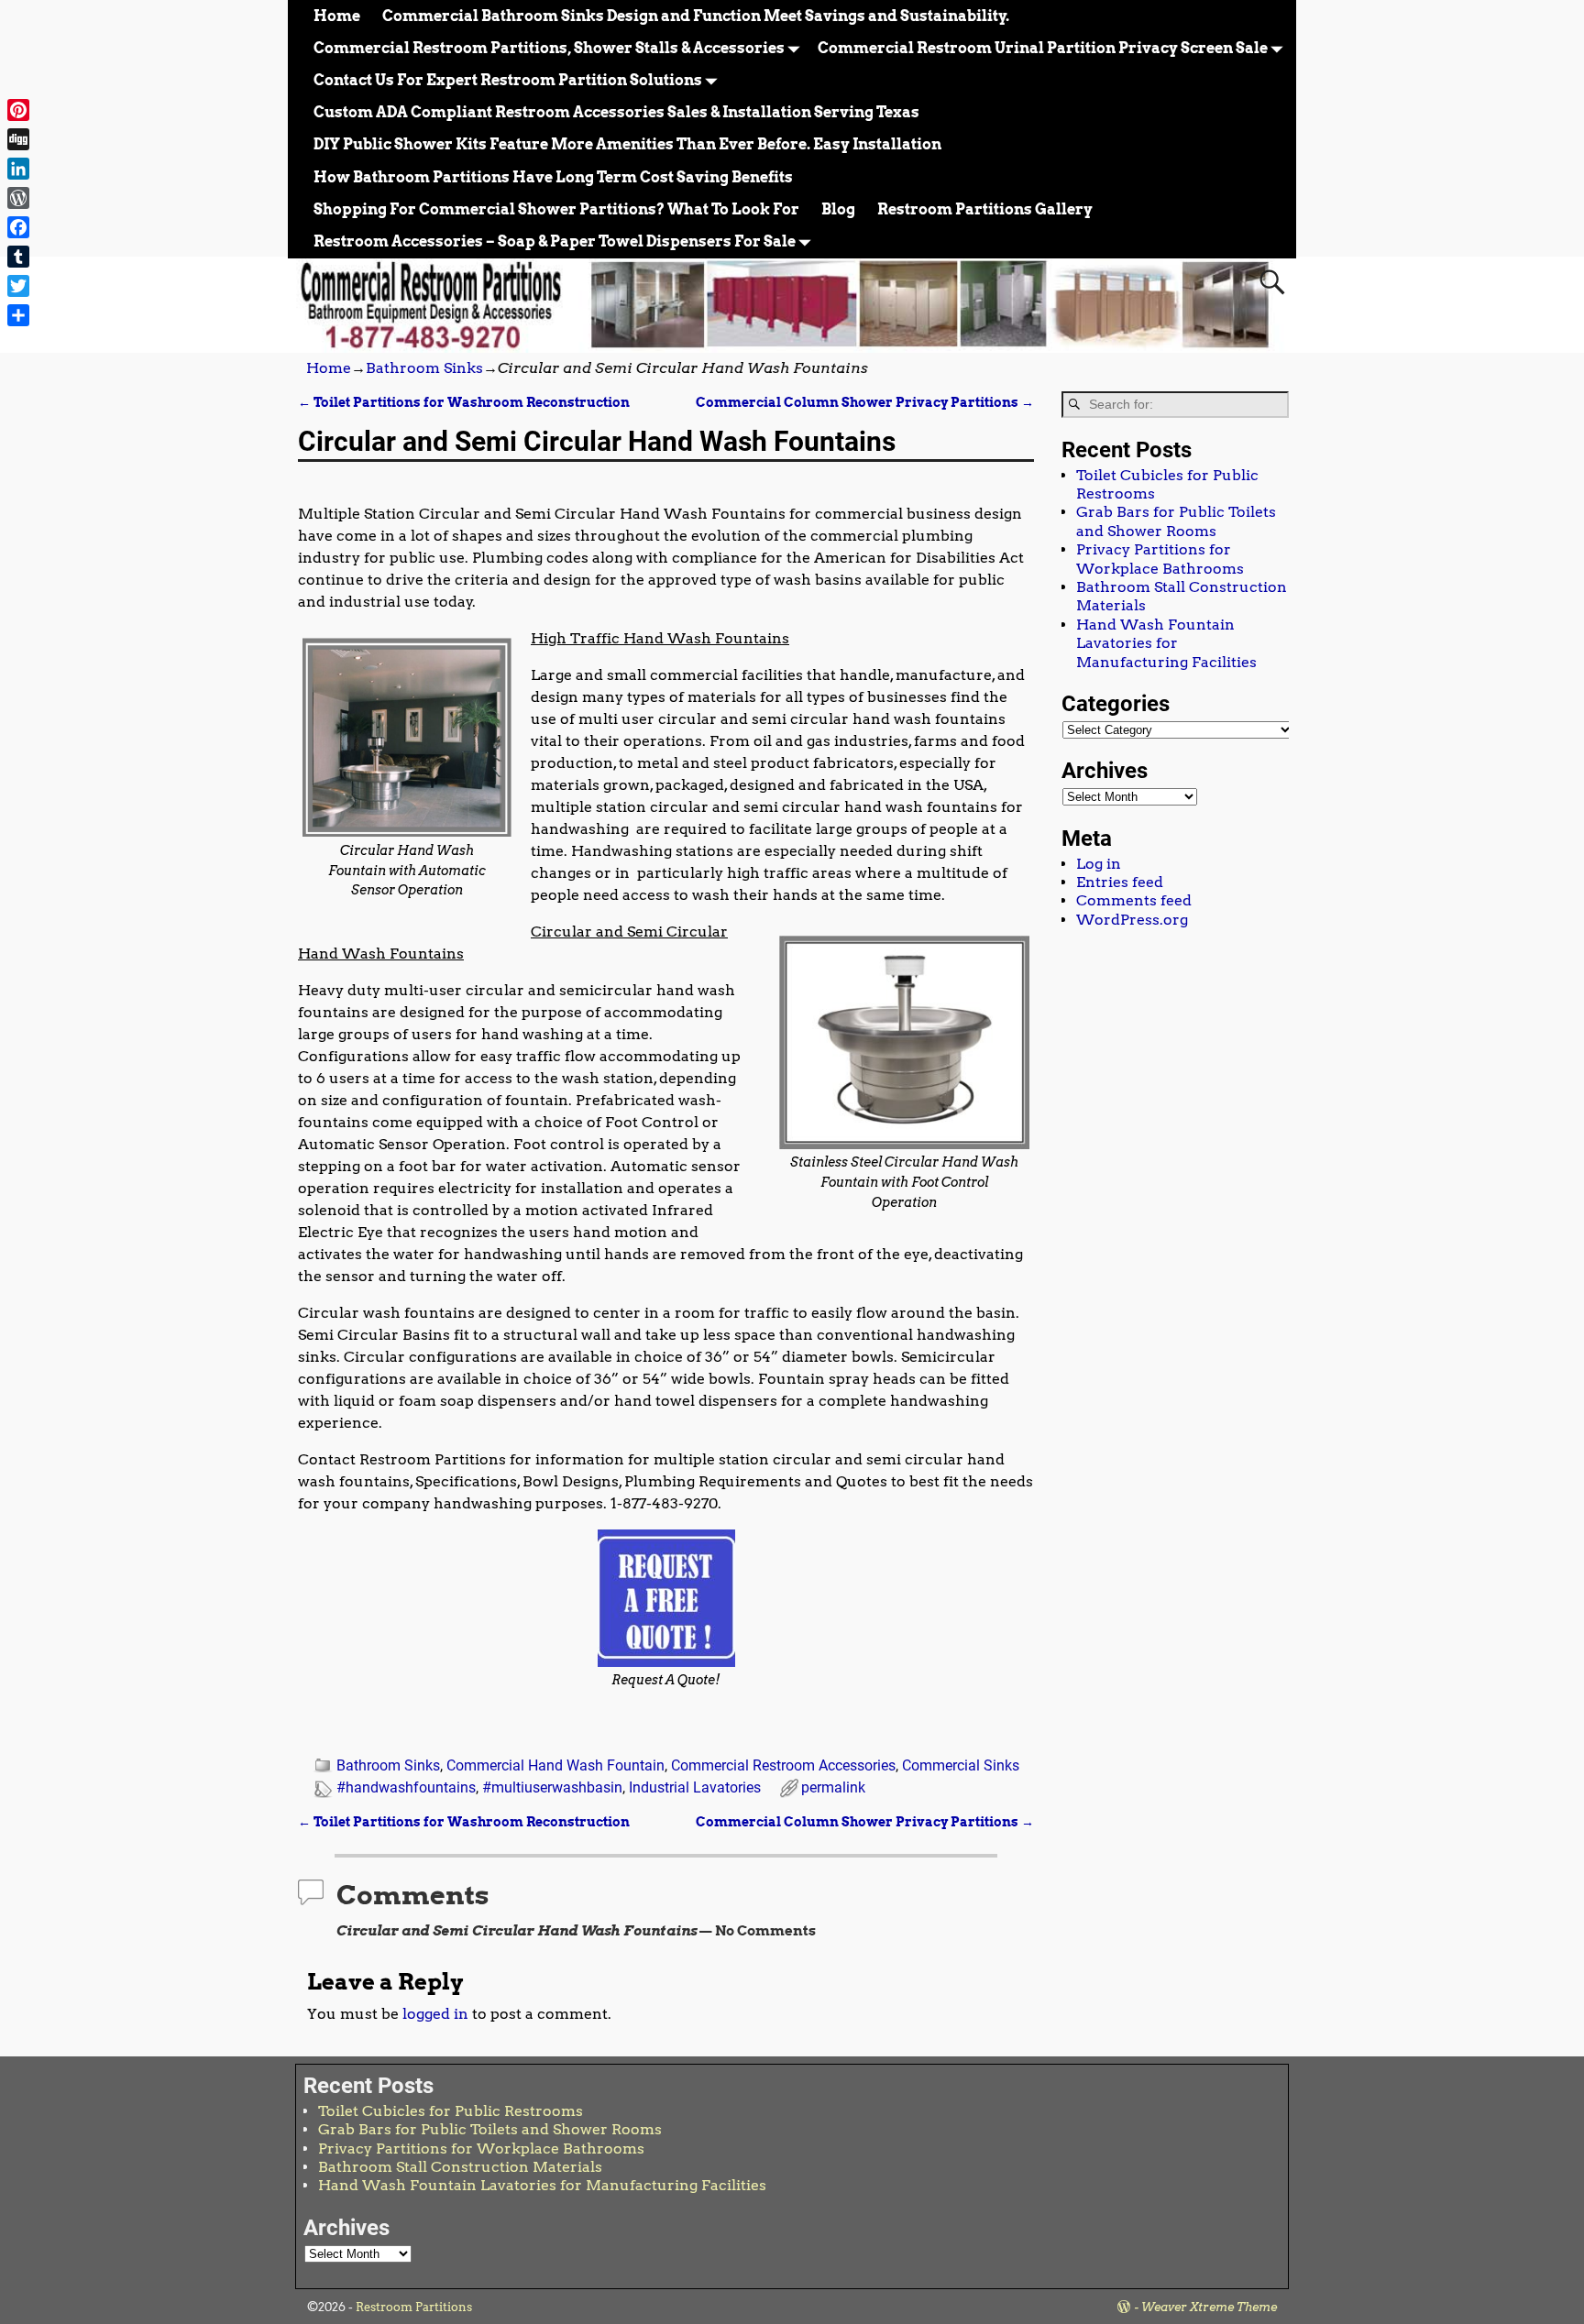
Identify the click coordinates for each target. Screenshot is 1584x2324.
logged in (435, 2014)
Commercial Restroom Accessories (783, 1765)
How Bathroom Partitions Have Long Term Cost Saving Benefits (553, 177)
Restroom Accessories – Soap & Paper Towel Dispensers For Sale (555, 241)
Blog (838, 209)
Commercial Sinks (961, 1765)
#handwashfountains (406, 1787)
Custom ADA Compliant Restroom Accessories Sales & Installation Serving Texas (616, 112)
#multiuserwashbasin (552, 1787)
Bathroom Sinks (424, 368)
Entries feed (1120, 882)
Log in (1099, 864)
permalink (833, 1787)
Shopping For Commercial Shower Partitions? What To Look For (556, 209)
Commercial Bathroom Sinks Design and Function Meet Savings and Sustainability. (696, 16)
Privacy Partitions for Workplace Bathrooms (1160, 559)
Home (337, 16)
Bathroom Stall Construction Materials (460, 2167)
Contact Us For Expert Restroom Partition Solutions (508, 80)
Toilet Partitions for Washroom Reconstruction (464, 402)
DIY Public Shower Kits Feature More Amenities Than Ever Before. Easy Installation (627, 144)
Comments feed (1134, 900)
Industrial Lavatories (695, 1787)
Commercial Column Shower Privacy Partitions (865, 402)
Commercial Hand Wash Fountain (555, 1765)
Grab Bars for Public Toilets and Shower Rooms (1176, 521)
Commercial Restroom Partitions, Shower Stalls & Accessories (549, 48)
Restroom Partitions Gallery (985, 209)
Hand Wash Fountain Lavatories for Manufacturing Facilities (1166, 643)
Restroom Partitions (414, 2307)
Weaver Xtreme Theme (1209, 2307)
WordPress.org (1132, 920)
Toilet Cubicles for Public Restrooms (451, 2111)
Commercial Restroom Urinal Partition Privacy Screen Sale (1043, 48)
